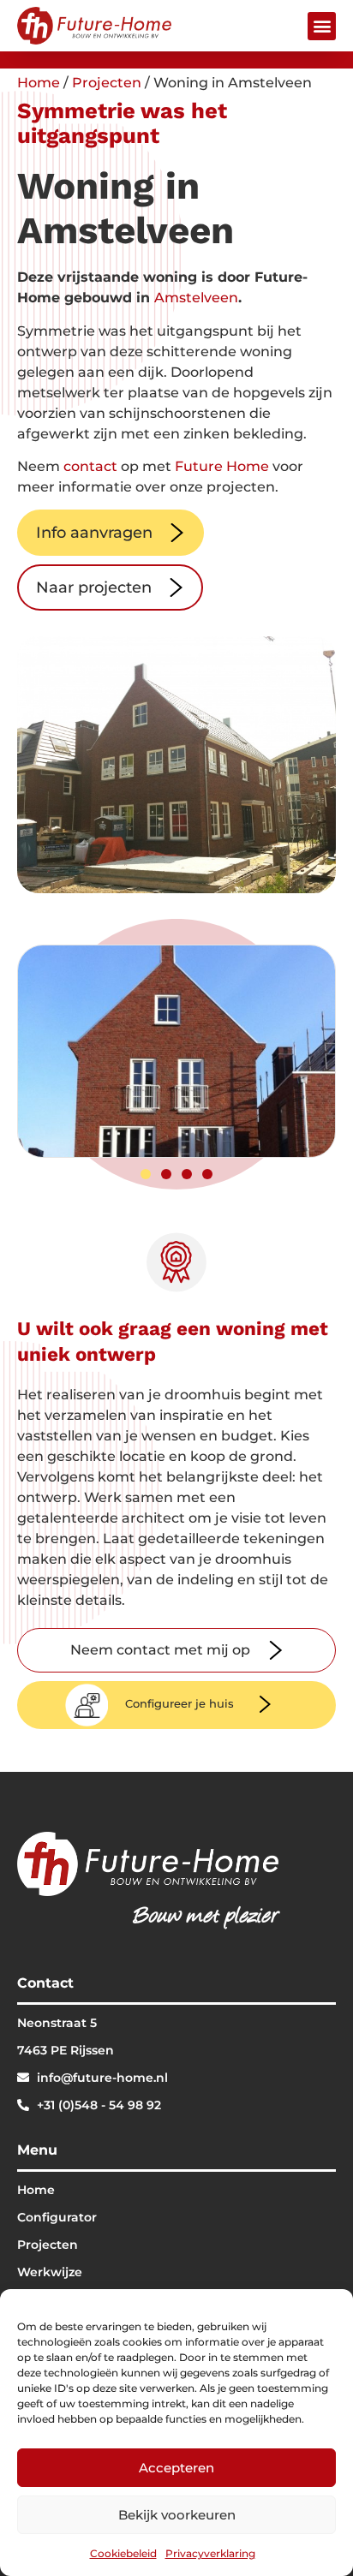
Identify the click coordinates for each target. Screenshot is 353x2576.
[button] (322, 26)
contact (90, 466)
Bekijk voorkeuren (177, 2515)
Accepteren (176, 2468)
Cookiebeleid (123, 2553)
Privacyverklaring (210, 2553)
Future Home (222, 466)
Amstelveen (196, 298)
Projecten (107, 83)
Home (39, 83)
